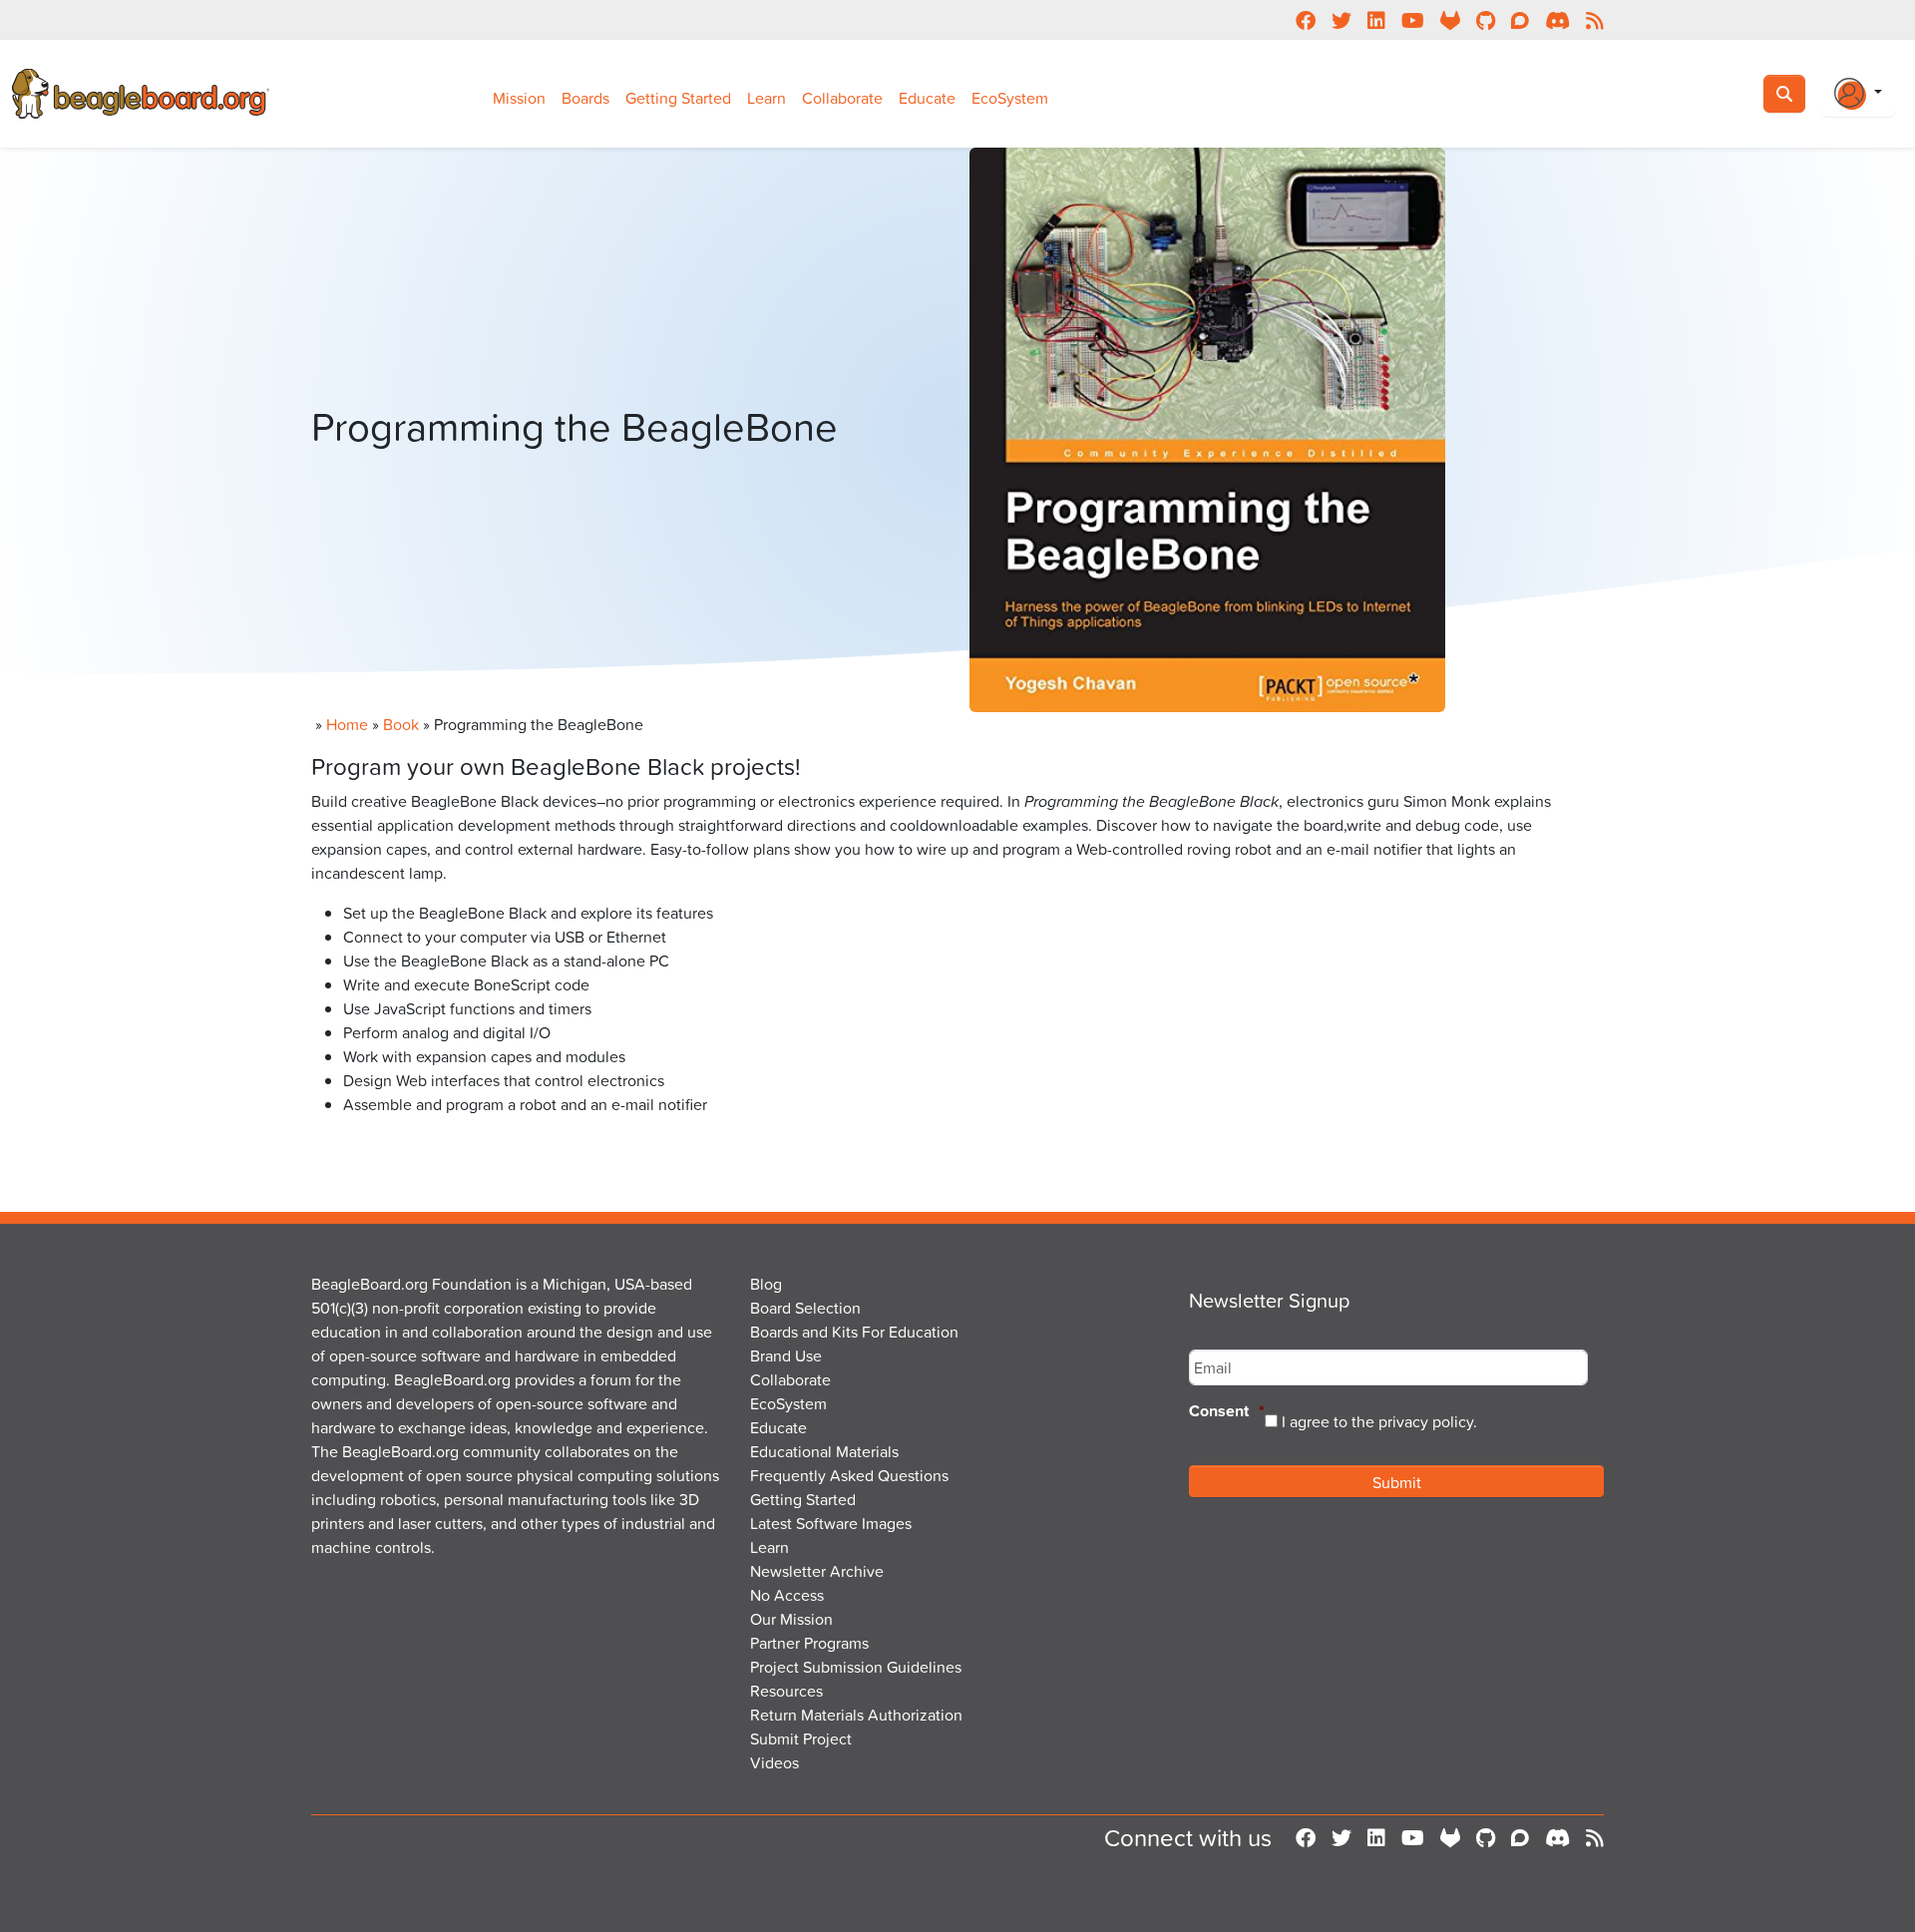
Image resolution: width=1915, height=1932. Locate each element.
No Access (787, 1595)
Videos (774, 1762)
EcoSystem (1010, 98)
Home (347, 724)
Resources (786, 1691)
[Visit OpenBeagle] (1450, 1838)
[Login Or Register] (1858, 94)
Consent (1227, 1412)
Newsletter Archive (817, 1571)
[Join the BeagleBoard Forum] (1520, 1838)
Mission (519, 98)
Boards (585, 98)
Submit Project (801, 1739)
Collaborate (842, 98)
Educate (927, 98)
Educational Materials (824, 1451)
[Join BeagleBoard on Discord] (1557, 1838)
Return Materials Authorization (856, 1715)
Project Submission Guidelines (856, 1667)
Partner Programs (809, 1643)
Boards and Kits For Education (854, 1332)
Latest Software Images (831, 1523)
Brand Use (786, 1355)
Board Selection (805, 1308)
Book (401, 724)
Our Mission (791, 1619)
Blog (766, 1284)
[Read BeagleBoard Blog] (1595, 1838)
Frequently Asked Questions (849, 1475)
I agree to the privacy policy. (1379, 1421)
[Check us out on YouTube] (1413, 1838)
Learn (766, 98)
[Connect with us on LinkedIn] (1376, 1838)
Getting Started (678, 98)
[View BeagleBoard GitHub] (1486, 1838)
